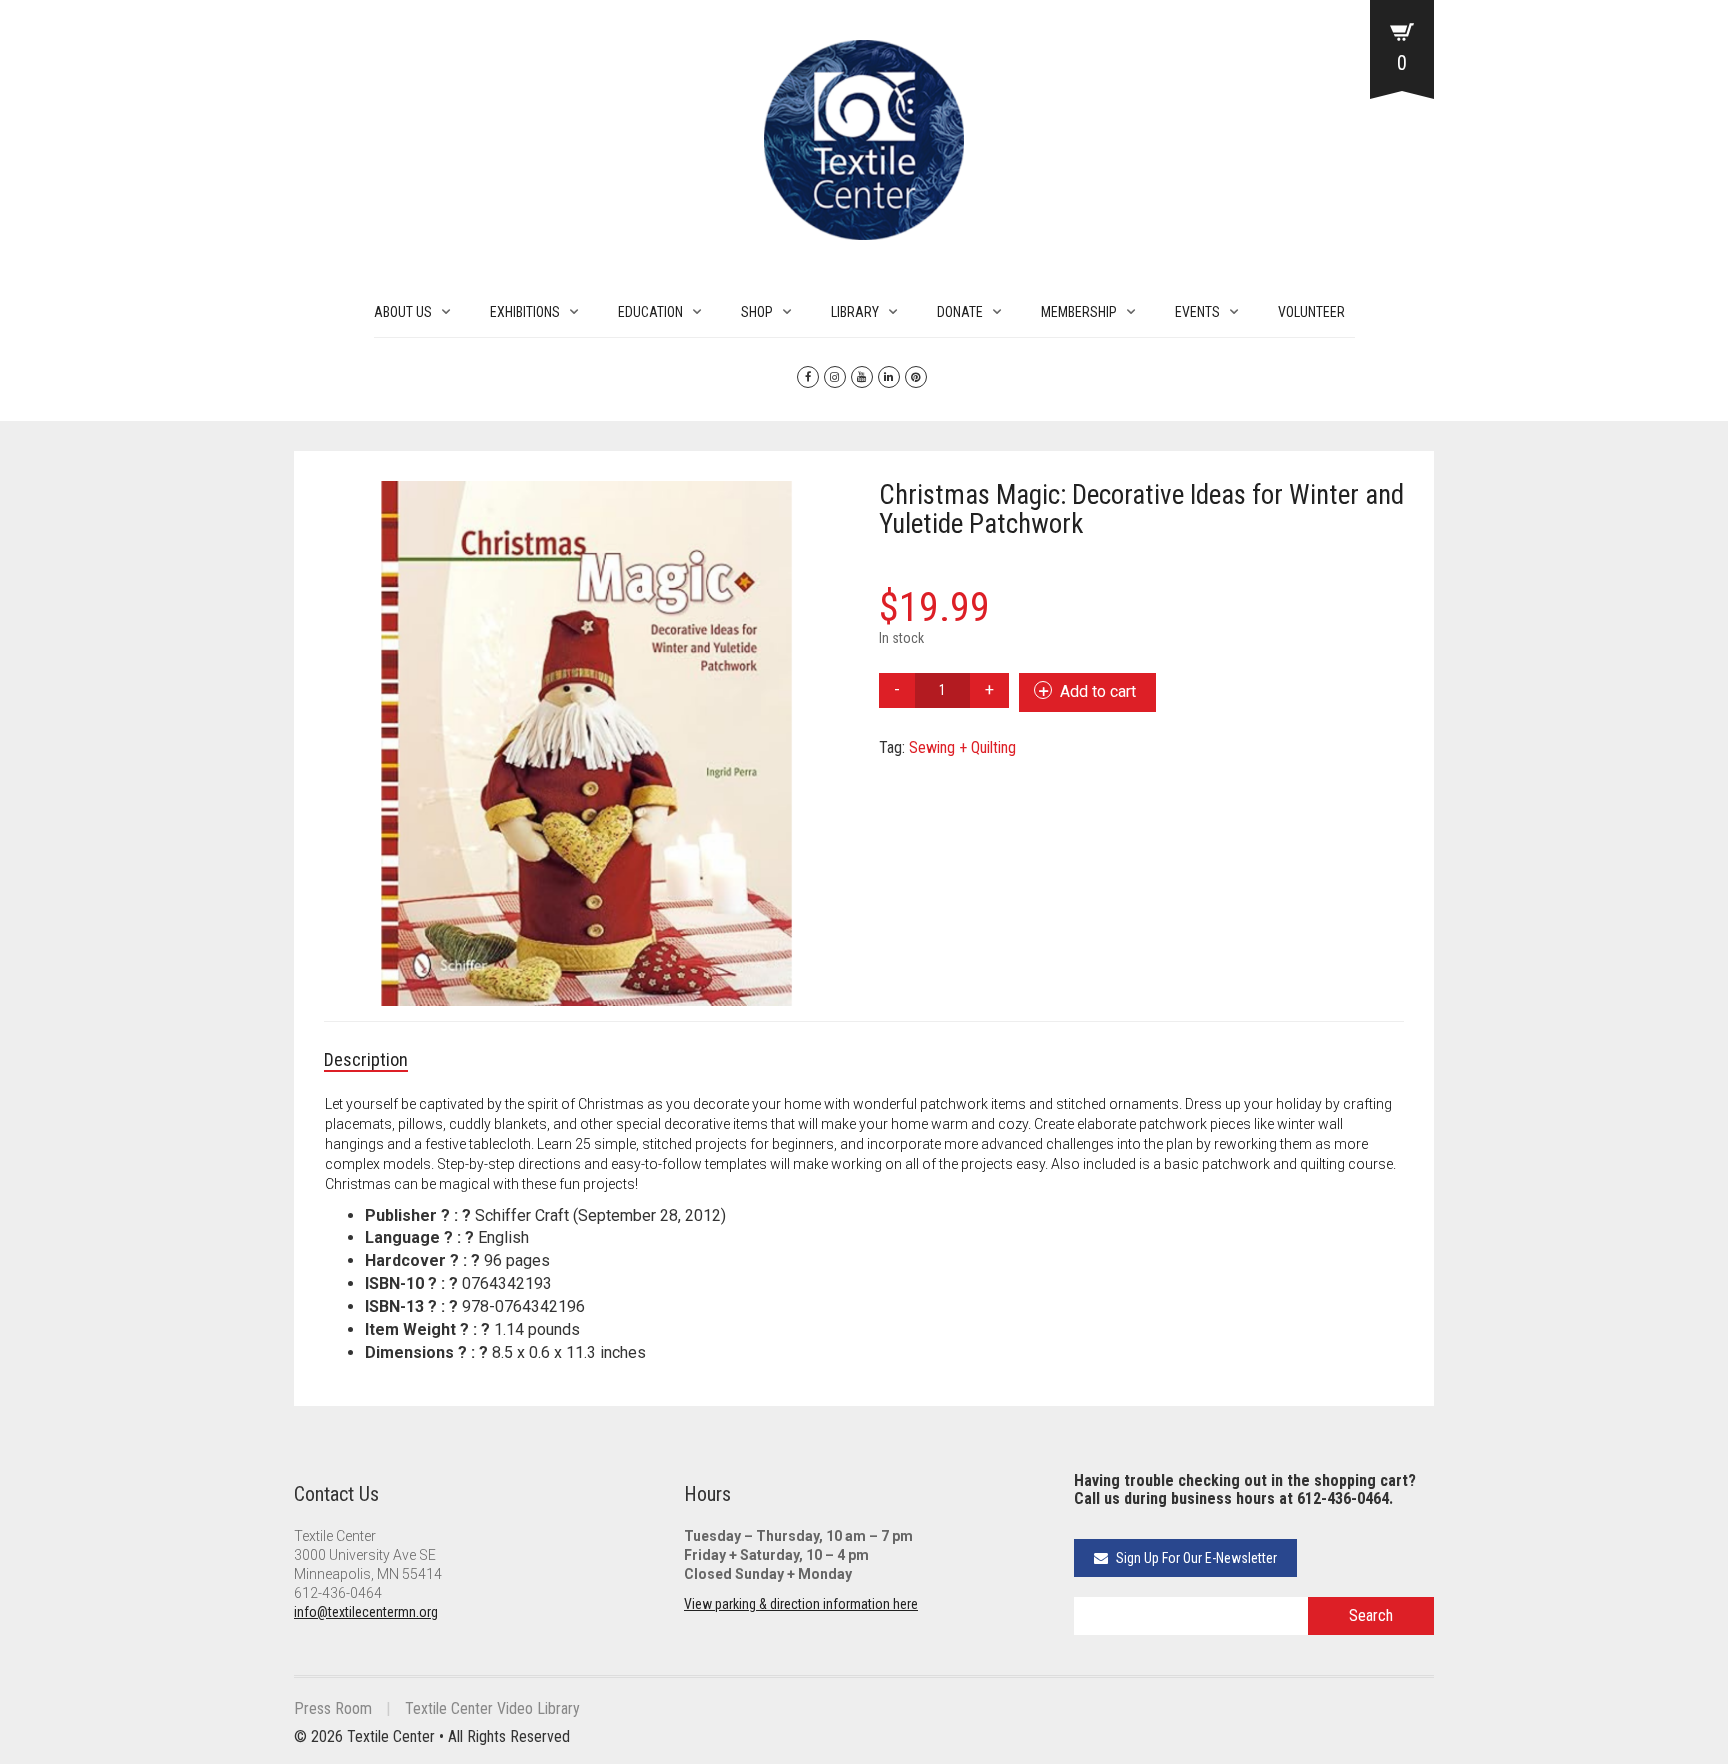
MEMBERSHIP (1079, 312)
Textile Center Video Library (492, 1708)
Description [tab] (366, 1059)
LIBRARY (855, 312)
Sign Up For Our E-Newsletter (1195, 1558)
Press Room (333, 1708)
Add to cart (1098, 691)
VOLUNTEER (1311, 312)
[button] (824, 506)
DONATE (960, 312)
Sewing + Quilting (962, 747)
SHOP (757, 312)
